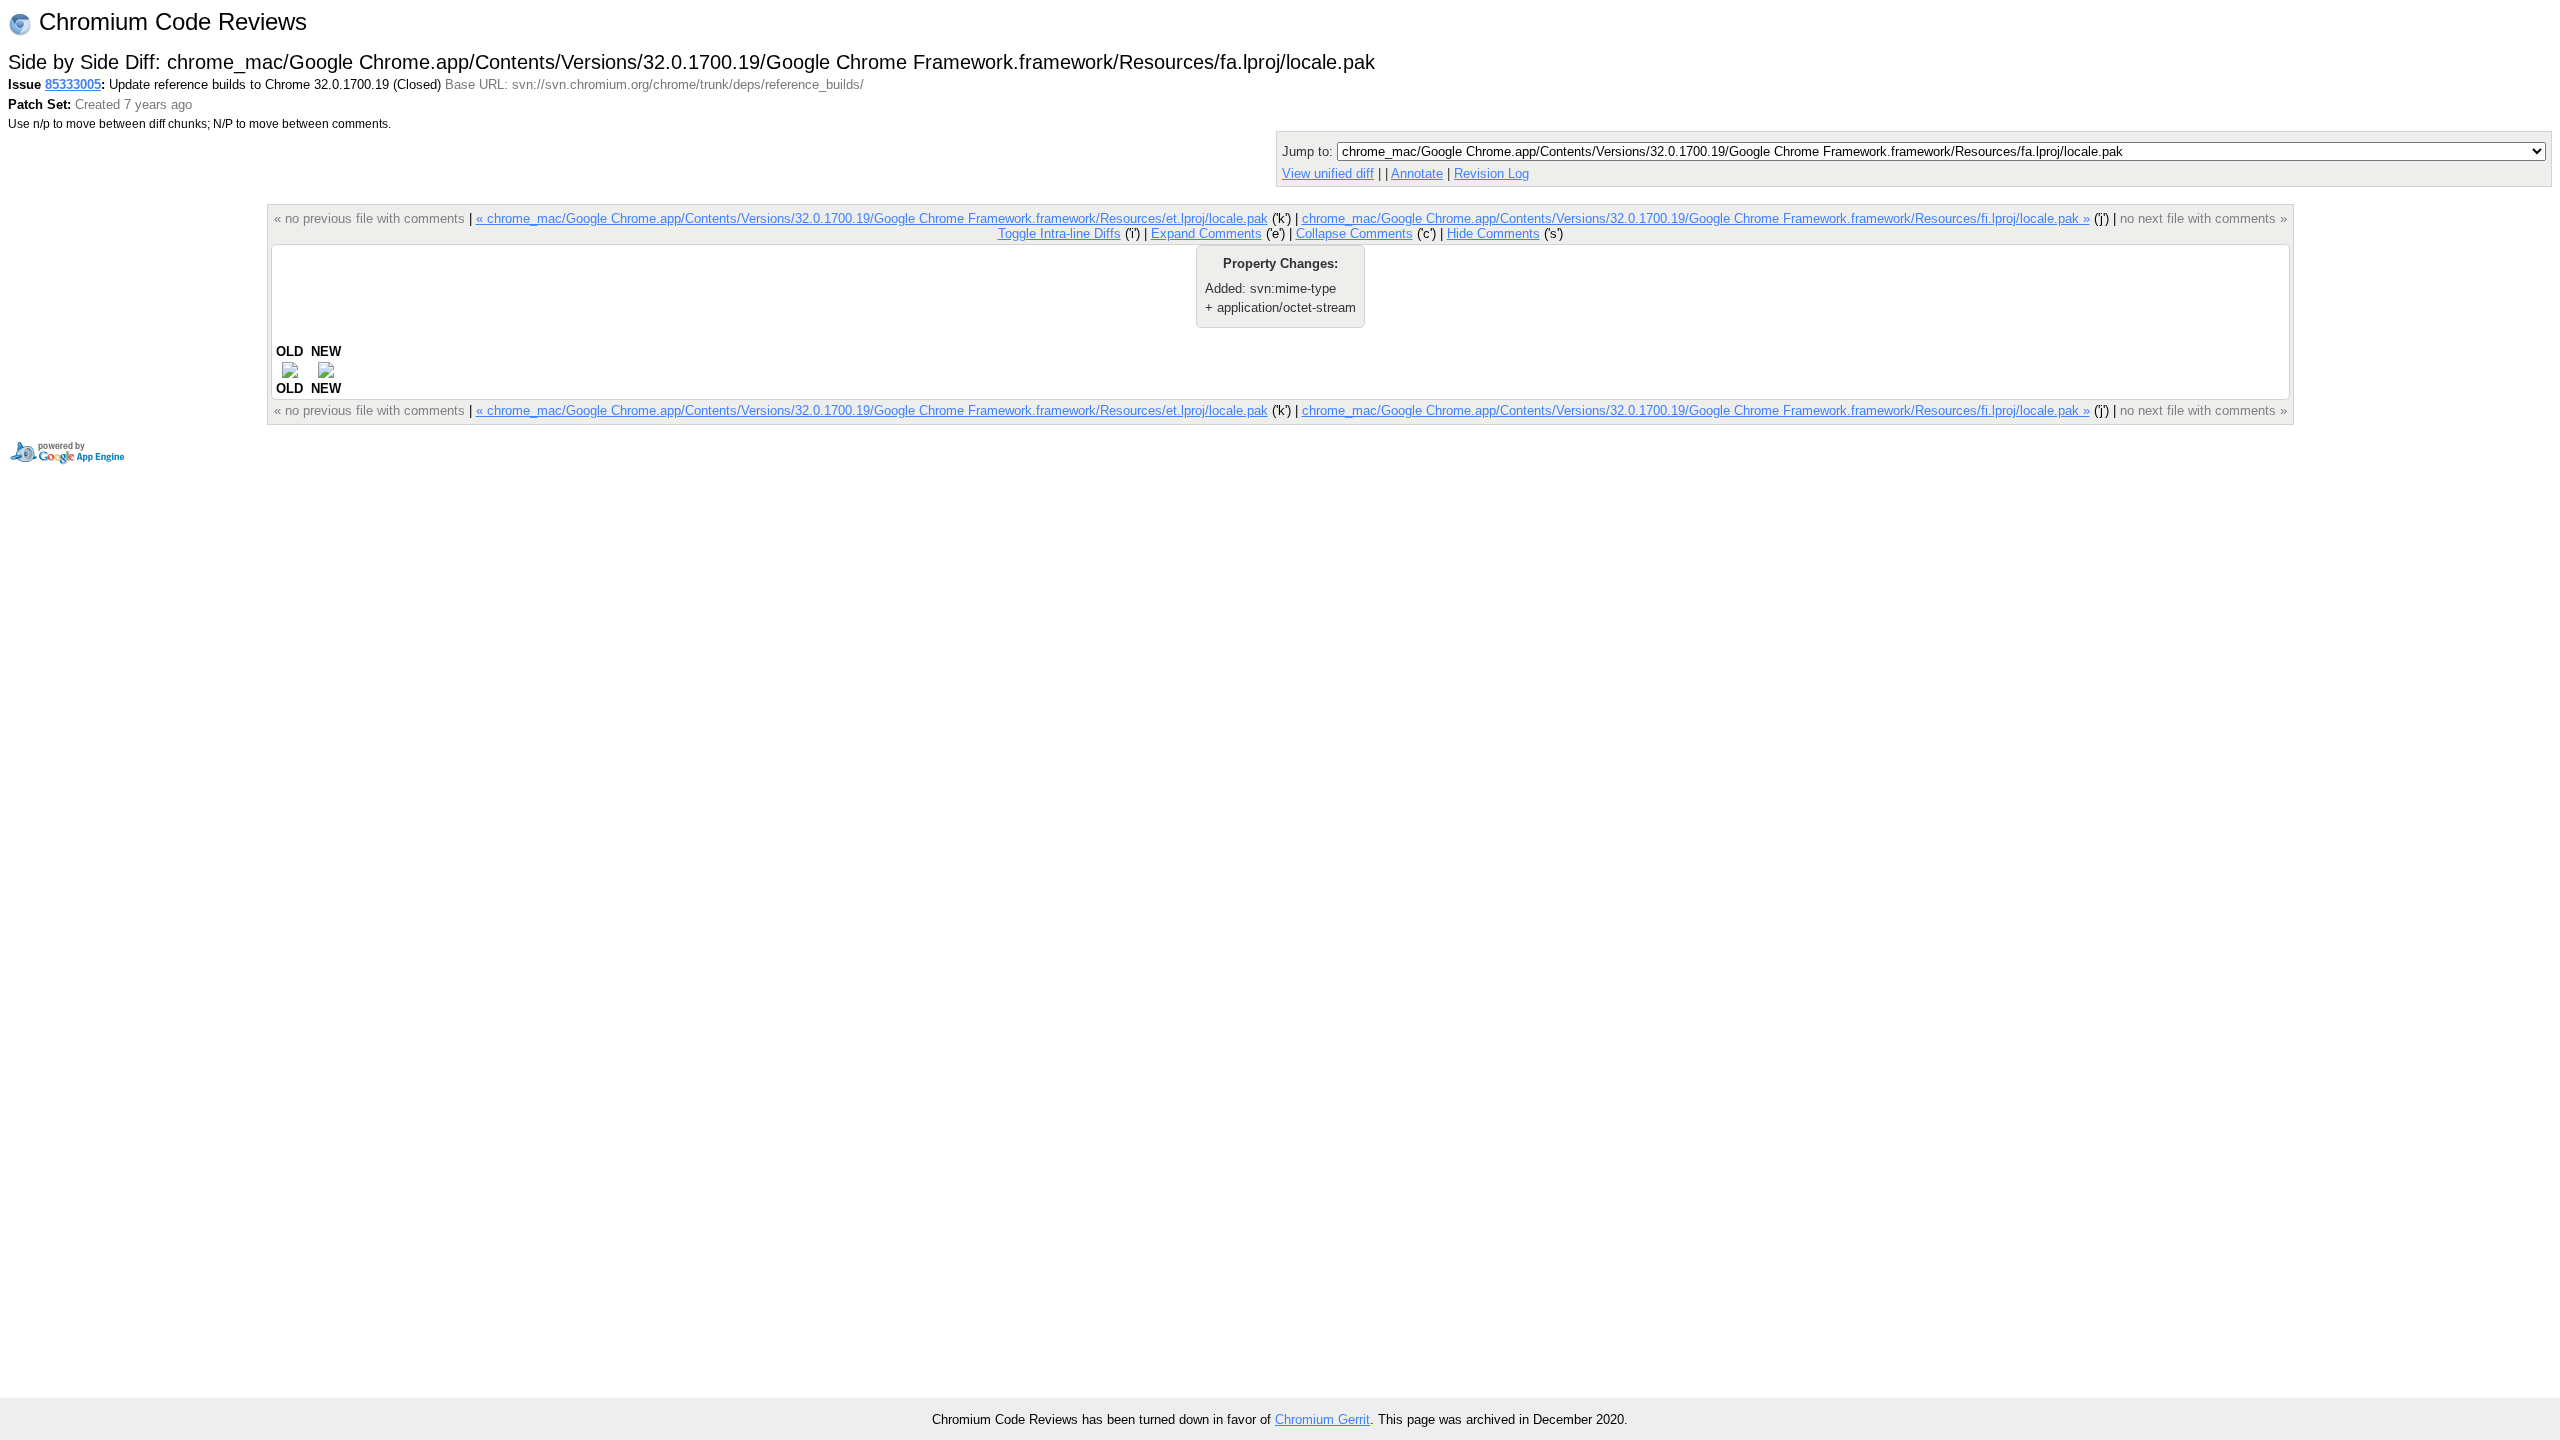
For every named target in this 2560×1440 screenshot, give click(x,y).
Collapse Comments (1354, 233)
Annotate (1417, 173)
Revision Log (1491, 173)
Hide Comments (1493, 233)
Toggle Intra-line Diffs (1059, 233)
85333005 (73, 84)
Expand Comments (1206, 233)
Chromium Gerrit (1322, 1419)
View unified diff (1328, 173)
